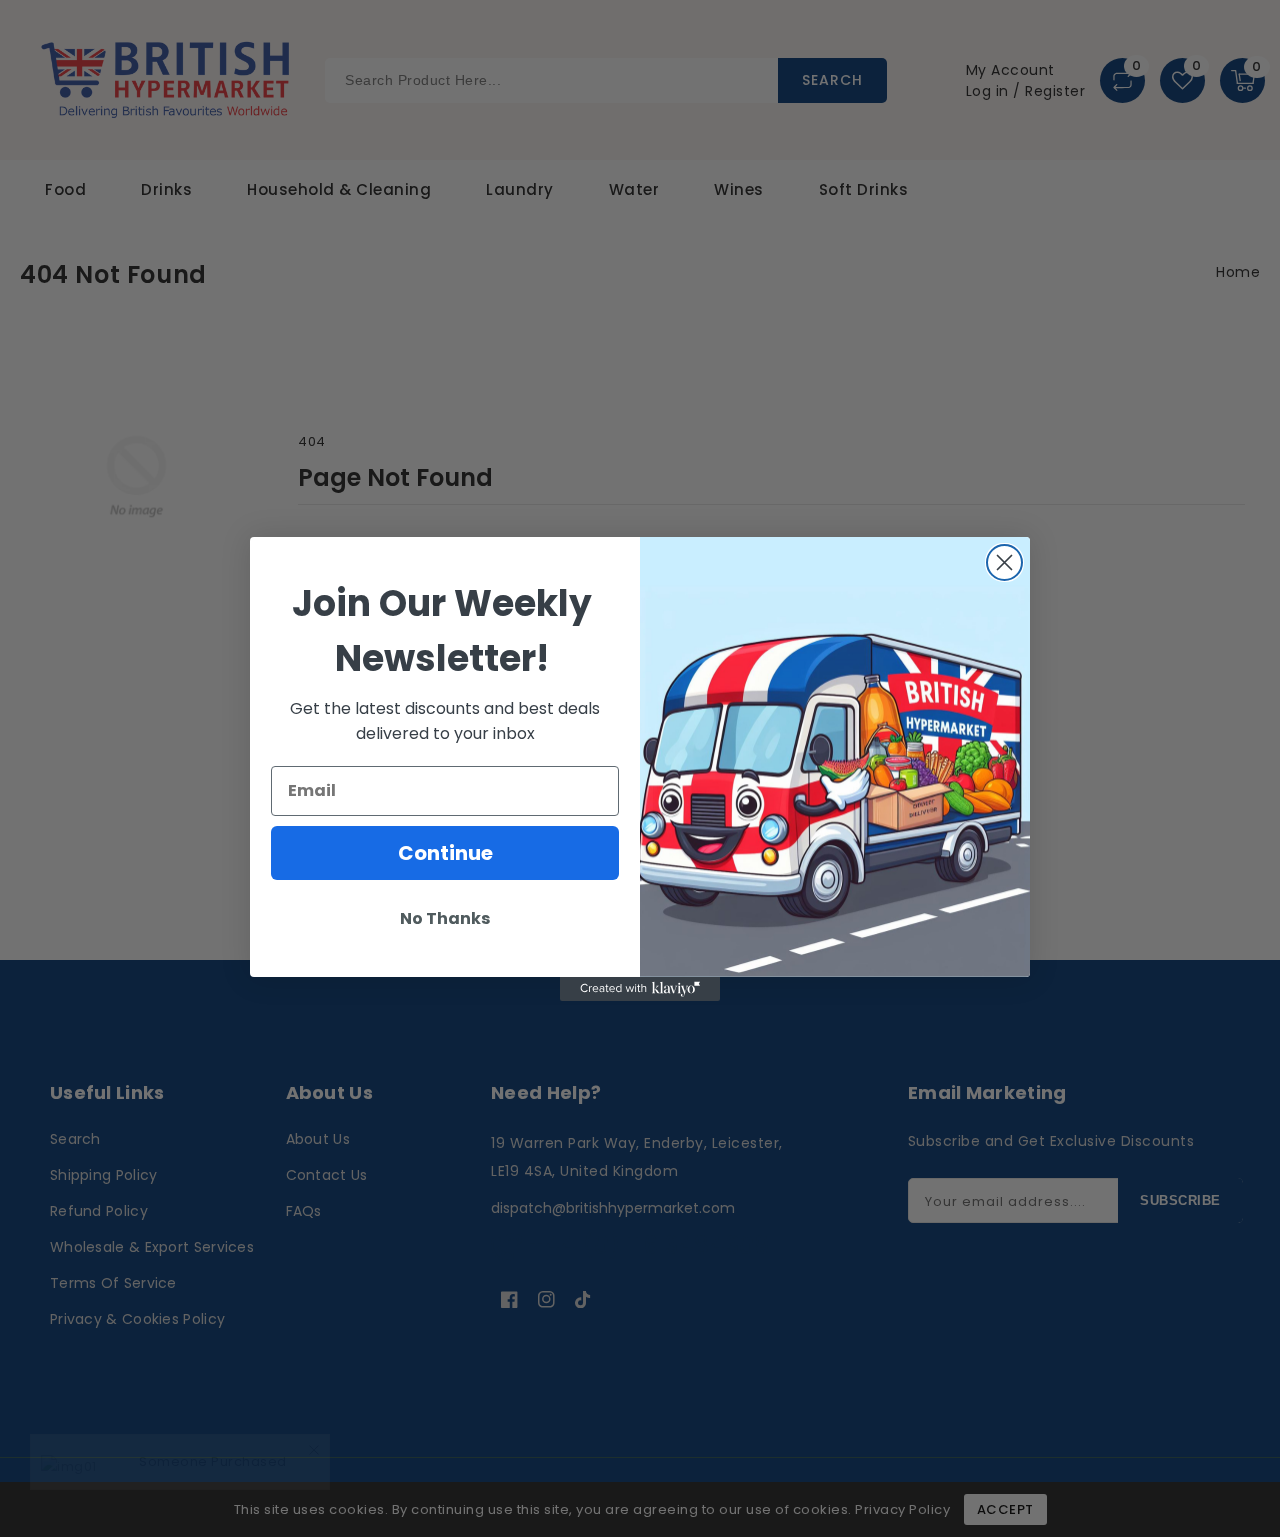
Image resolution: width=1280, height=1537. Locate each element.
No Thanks (445, 918)
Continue (445, 853)
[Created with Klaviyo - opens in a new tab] (640, 989)
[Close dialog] (1004, 562)
